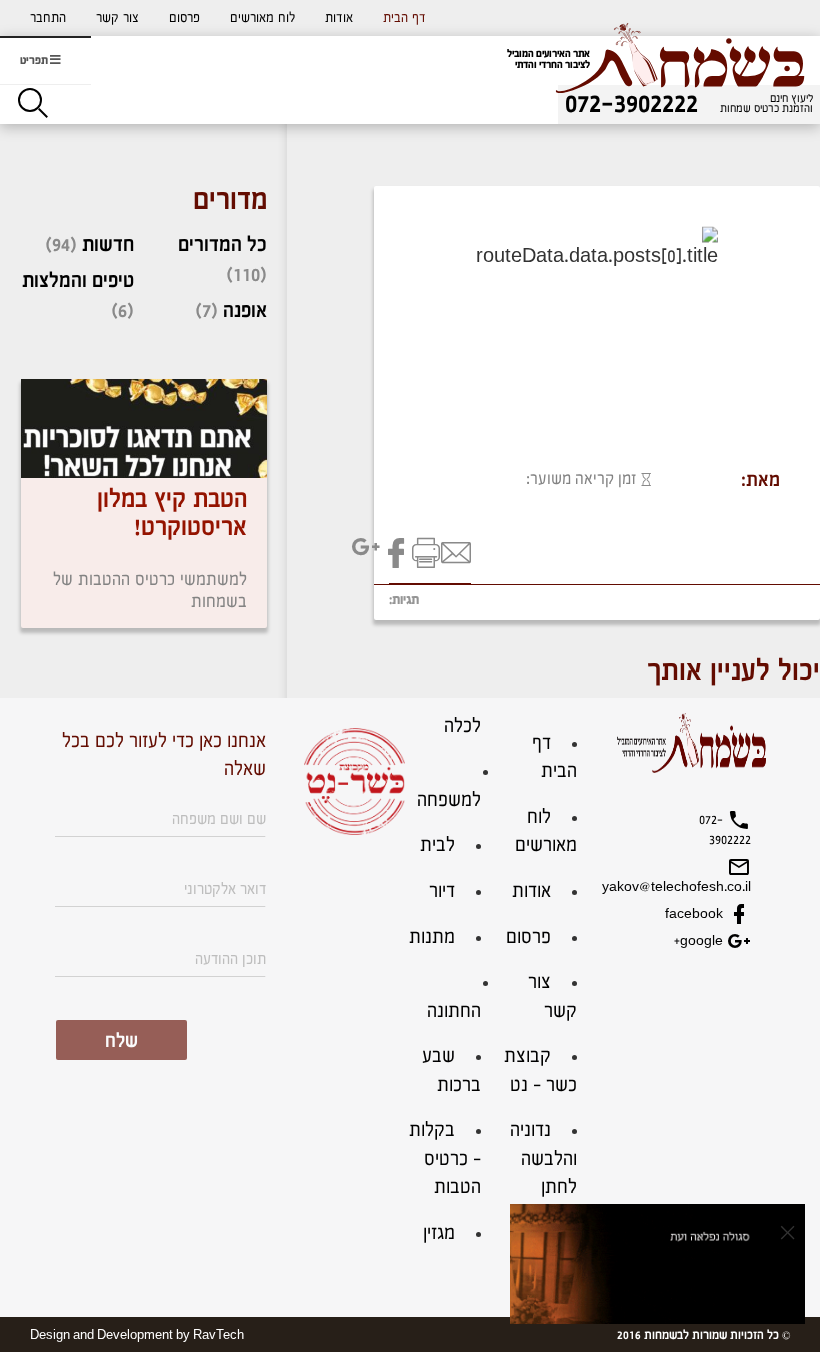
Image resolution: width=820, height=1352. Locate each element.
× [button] (787, 1232)
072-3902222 (724, 830)
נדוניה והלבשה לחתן (543, 1159)
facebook (696, 914)
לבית (437, 845)
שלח (121, 1041)
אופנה (245, 311)
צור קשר (117, 18)
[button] (48, 18)
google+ (700, 941)
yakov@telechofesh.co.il (705, 887)
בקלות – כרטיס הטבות (445, 1159)
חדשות (108, 245)
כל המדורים (222, 245)
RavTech (218, 1335)
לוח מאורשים (262, 18)
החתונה (454, 1011)
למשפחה (449, 800)
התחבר (48, 18)
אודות (339, 18)
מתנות (432, 937)
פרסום (184, 18)
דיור (442, 891)
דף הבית (404, 18)
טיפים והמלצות (78, 281)
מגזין (439, 1233)
